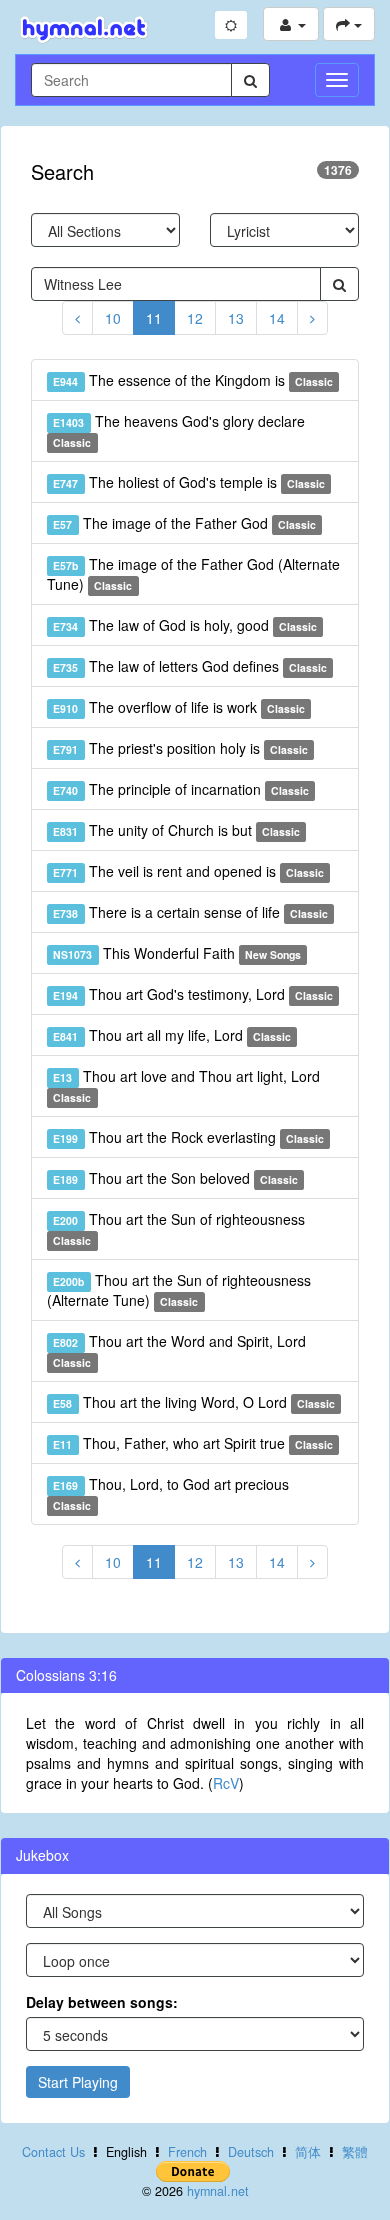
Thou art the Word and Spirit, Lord (179, 1350)
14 (277, 318)
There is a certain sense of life (190, 912)
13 (236, 318)
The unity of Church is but (176, 830)
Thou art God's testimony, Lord (193, 994)
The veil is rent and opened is (188, 871)
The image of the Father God (184, 523)
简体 (308, 2152)
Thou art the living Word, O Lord (194, 1402)
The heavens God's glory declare (178, 430)
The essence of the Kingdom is (193, 380)
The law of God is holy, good (185, 625)
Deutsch (251, 2152)
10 (113, 318)
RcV (226, 1783)
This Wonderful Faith (177, 953)
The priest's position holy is (180, 748)
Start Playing (78, 2082)
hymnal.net (218, 2191)
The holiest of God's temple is (189, 482)
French (187, 2152)
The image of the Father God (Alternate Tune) (193, 574)
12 (195, 318)
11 (154, 318)
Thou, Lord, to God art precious (170, 1493)
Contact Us (53, 2152)
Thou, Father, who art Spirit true (193, 1443)
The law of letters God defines (190, 666)
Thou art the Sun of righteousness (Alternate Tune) (179, 1290)
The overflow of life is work (179, 707)
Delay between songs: (102, 2002)
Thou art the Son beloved (175, 1178)
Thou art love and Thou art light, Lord (186, 1085)
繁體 (355, 2152)
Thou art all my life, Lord (172, 1035)
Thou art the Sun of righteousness (178, 1228)
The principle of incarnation (181, 789)
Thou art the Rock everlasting (188, 1137)
